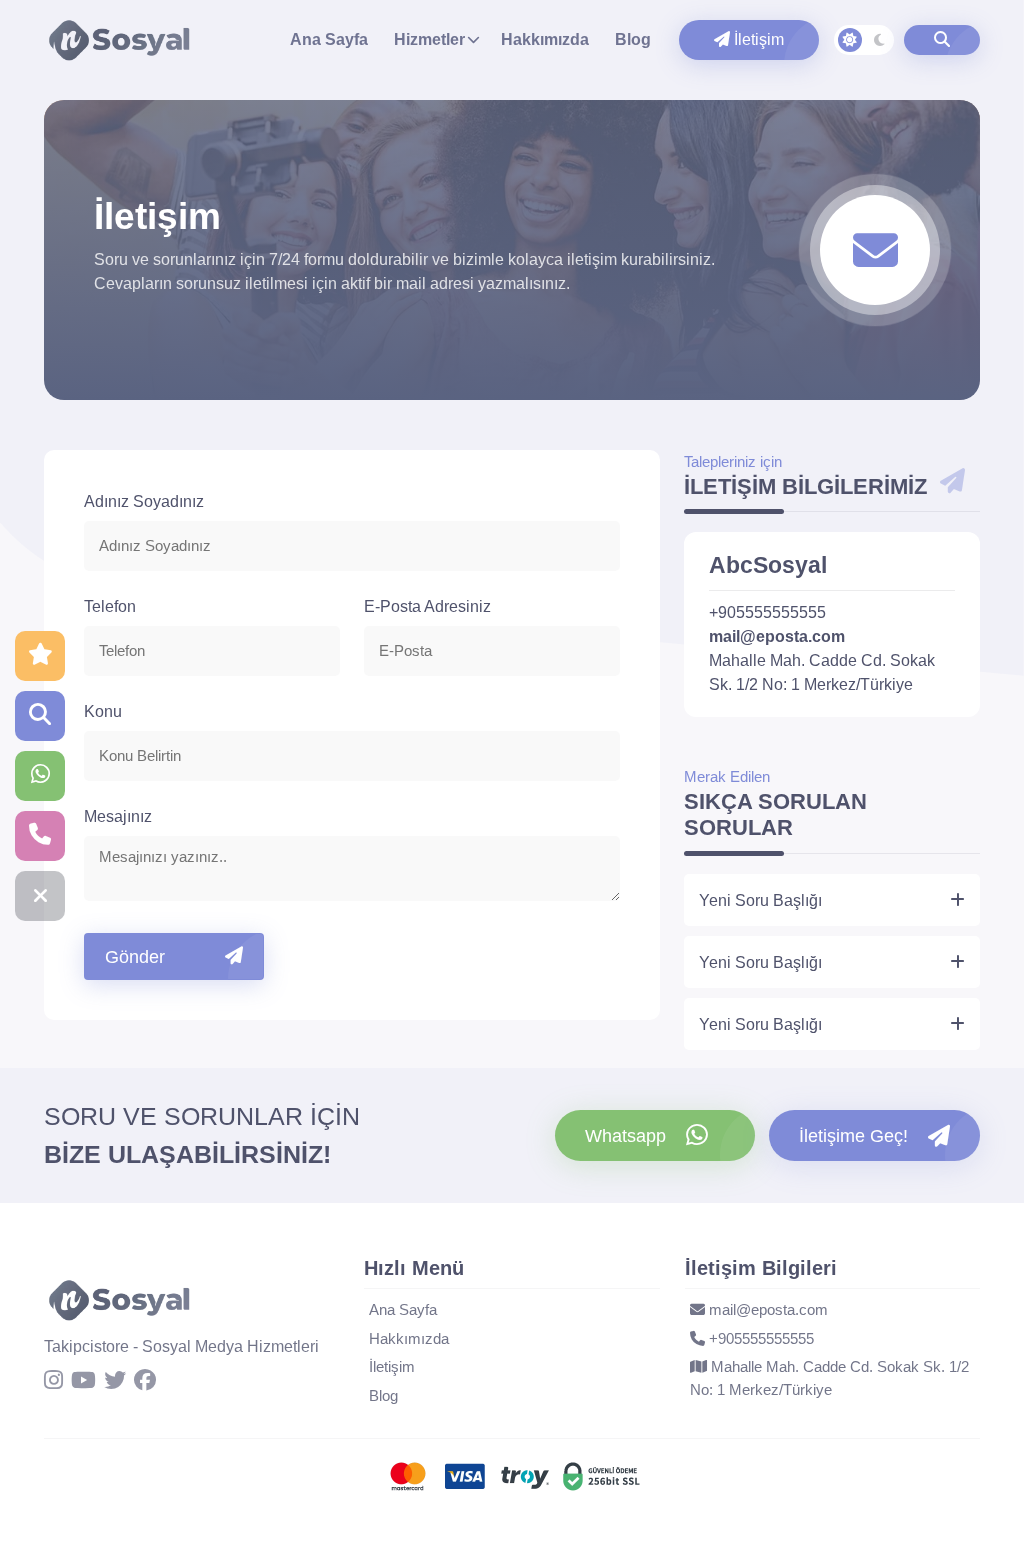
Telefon (110, 606)
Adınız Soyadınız (144, 501)
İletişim (757, 39)
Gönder (135, 957)
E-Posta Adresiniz (427, 606)
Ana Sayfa (329, 39)
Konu (103, 711)
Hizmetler (429, 39)
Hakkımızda (545, 39)
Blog (633, 39)
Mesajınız (118, 816)
